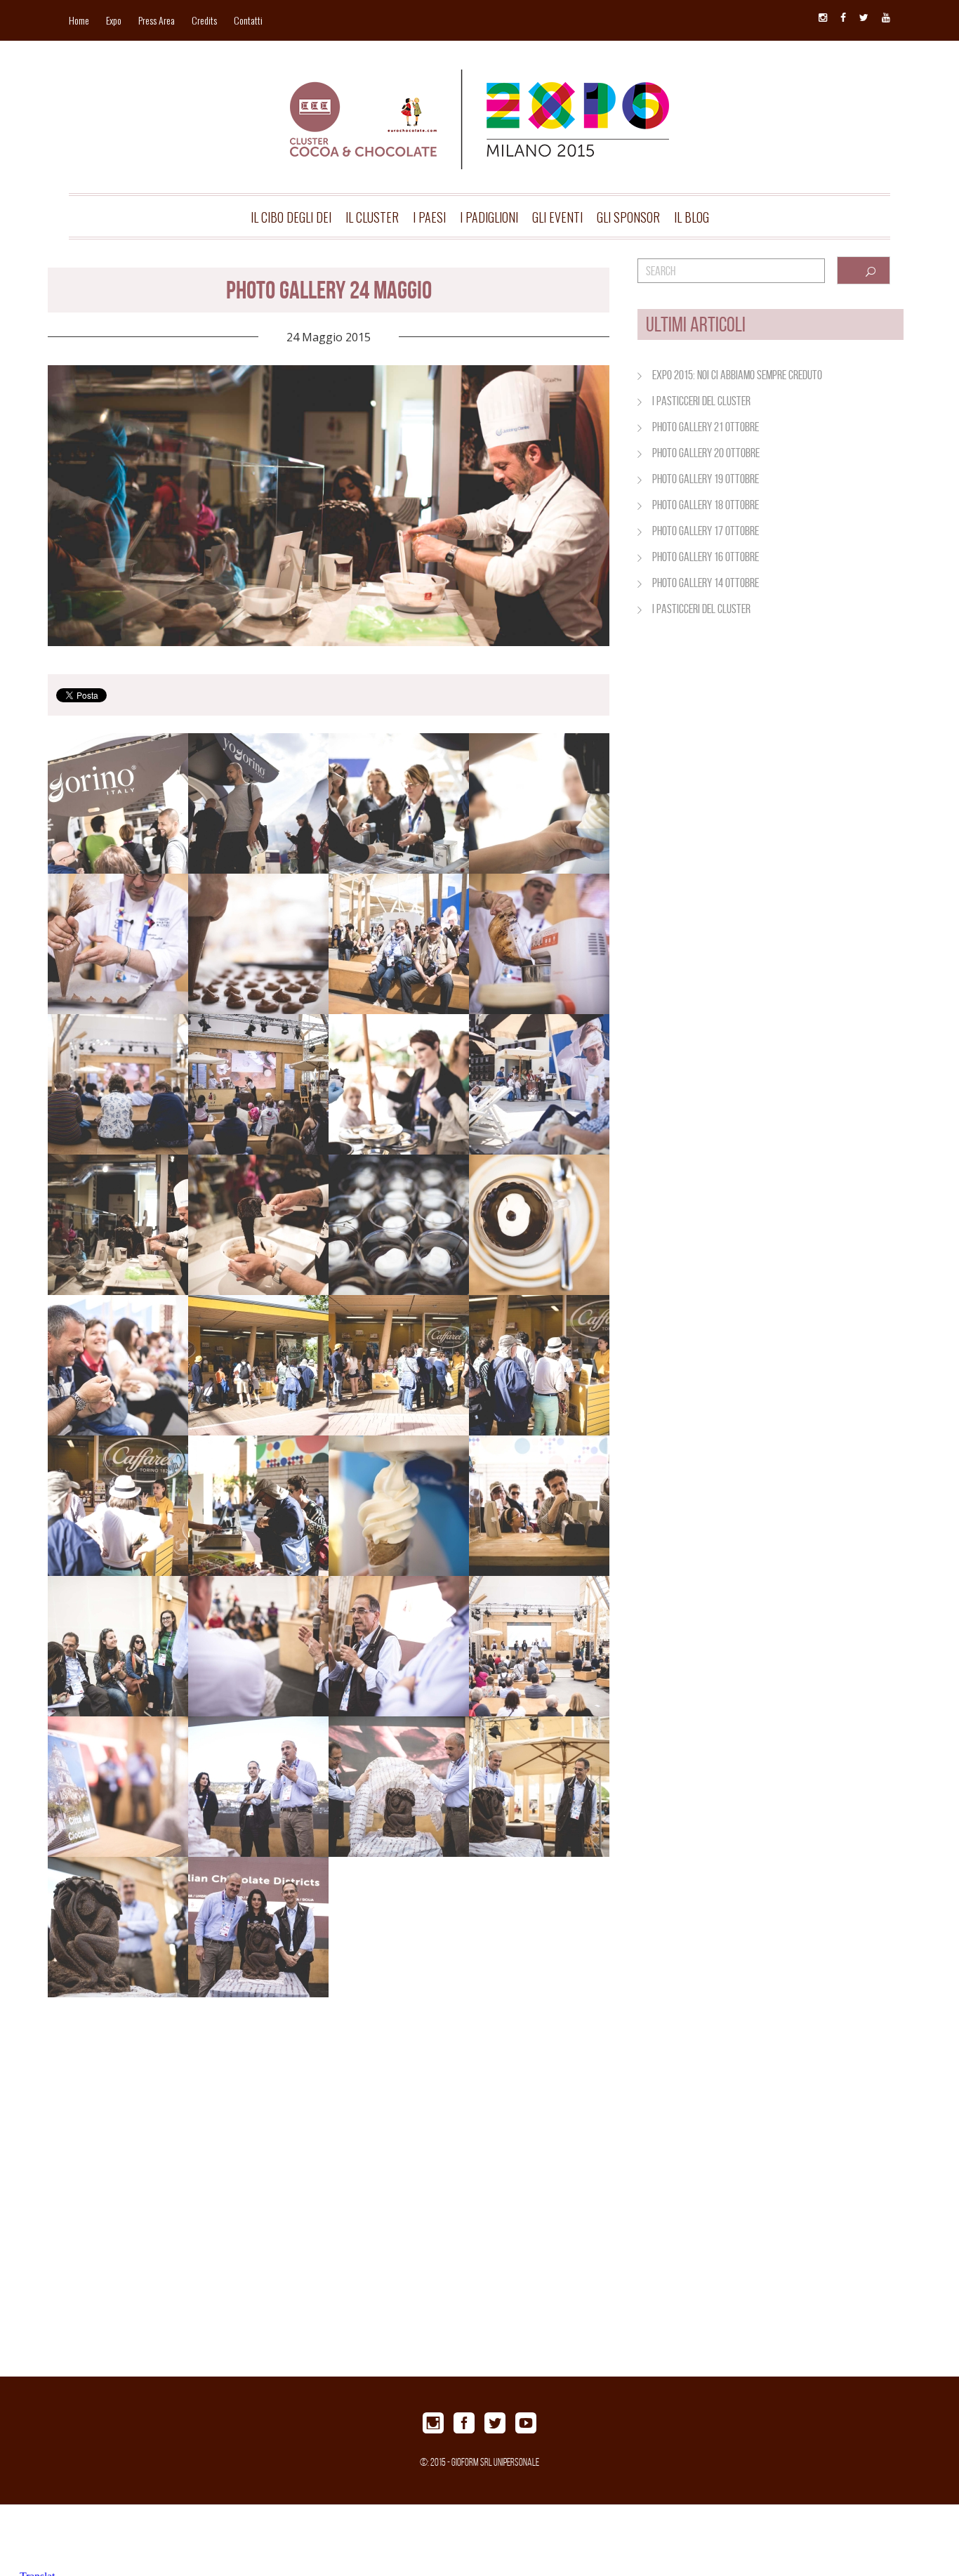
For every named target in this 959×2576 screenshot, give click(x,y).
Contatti (248, 20)
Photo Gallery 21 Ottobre (706, 427)
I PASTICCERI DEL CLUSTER (701, 401)
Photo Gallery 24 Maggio (329, 290)
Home (79, 20)
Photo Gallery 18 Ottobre (706, 505)
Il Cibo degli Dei (291, 217)
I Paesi (429, 217)
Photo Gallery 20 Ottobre (706, 453)
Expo (114, 20)
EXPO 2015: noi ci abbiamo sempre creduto (737, 375)
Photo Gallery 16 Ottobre (706, 557)
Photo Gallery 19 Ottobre (706, 479)
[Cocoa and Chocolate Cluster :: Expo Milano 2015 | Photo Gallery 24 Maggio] (479, 97)
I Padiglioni (489, 217)
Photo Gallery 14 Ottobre (706, 583)
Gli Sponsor (628, 217)
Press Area (157, 20)
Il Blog (692, 217)
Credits (204, 20)
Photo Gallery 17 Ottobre (706, 531)
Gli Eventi (557, 217)
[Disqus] (329, 2197)
